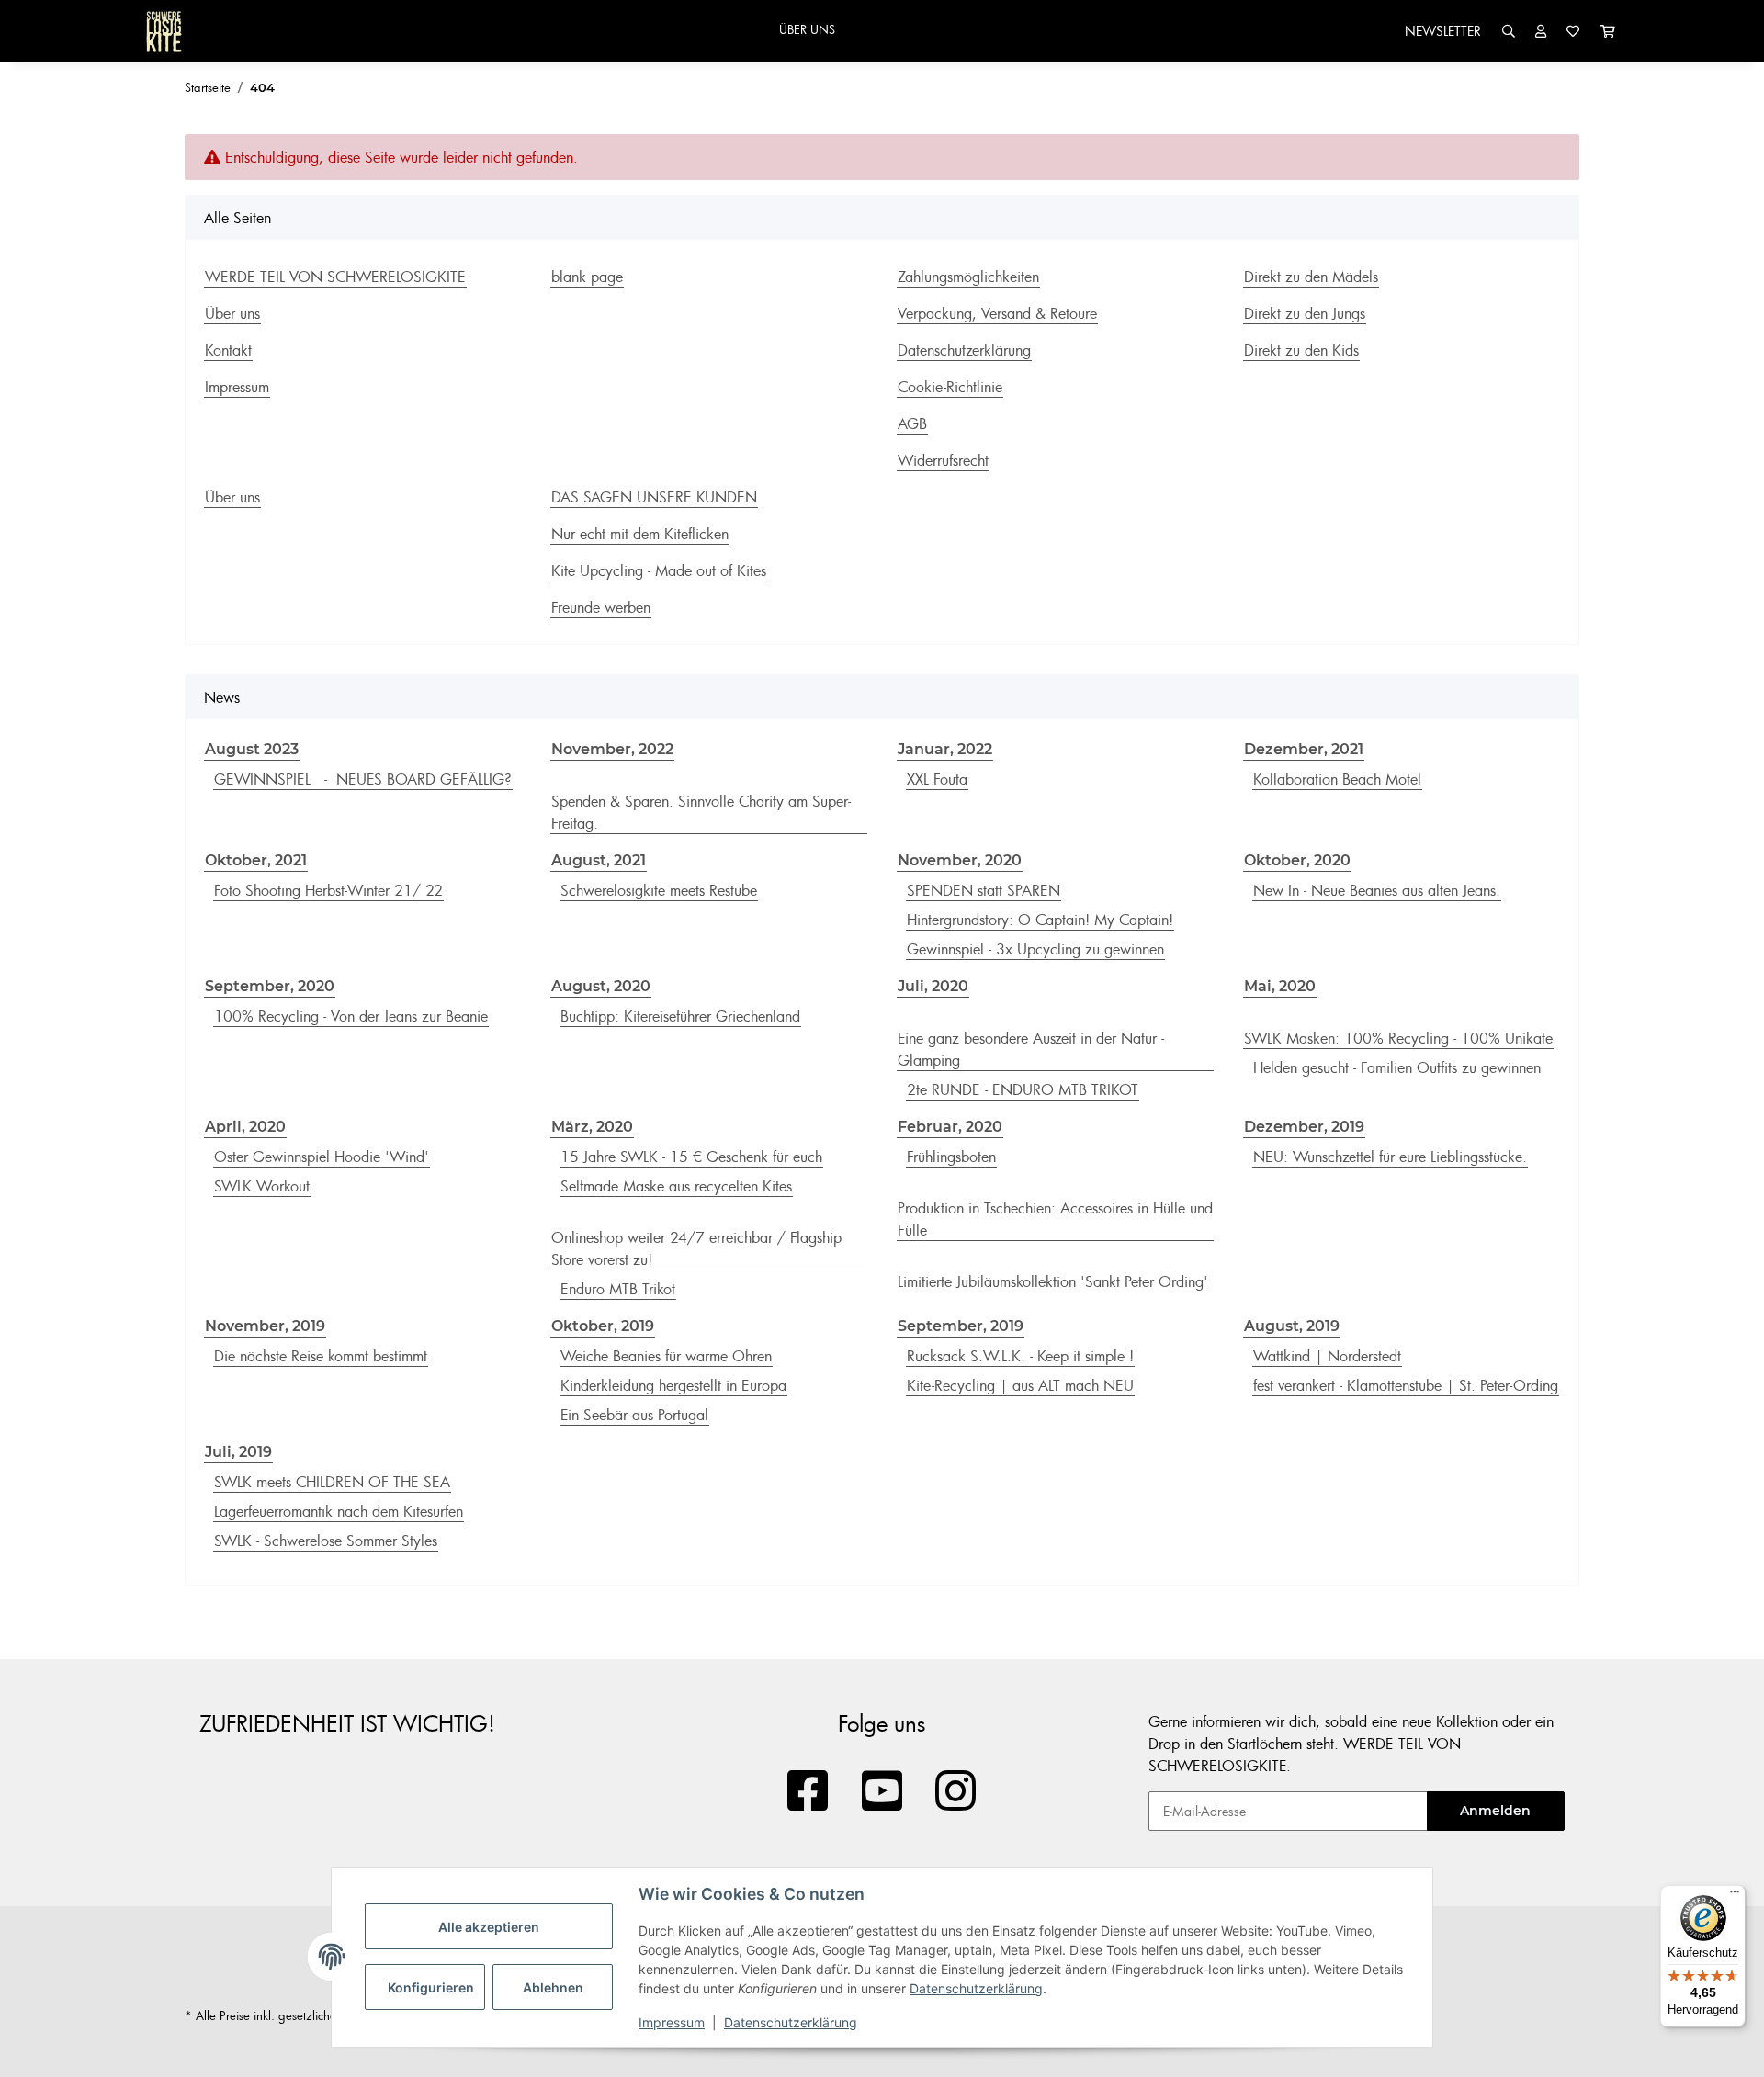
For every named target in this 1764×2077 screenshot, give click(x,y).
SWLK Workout (262, 1186)
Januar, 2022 (945, 749)
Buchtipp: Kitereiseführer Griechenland (680, 1016)
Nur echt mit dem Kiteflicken (640, 534)
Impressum (672, 2022)
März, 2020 (592, 1127)
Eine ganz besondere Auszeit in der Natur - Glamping (1031, 1049)
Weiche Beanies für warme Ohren (666, 1356)
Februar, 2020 (950, 1127)
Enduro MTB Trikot (618, 1289)
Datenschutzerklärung (976, 1988)
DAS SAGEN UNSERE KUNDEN (654, 497)
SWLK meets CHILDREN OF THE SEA (332, 1482)
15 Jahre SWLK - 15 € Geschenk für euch (691, 1157)
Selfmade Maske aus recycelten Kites (676, 1186)
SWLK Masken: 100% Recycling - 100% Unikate (1398, 1038)
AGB (912, 423)
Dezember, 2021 (1304, 749)
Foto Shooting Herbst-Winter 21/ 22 (328, 890)
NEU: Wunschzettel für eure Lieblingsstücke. (1390, 1157)
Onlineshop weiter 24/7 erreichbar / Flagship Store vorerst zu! (696, 1248)
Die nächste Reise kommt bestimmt (321, 1356)
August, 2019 (1292, 1326)
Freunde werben (601, 607)
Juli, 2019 (238, 1452)
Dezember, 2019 (1304, 1127)
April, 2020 (245, 1127)
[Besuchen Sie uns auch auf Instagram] (956, 1792)
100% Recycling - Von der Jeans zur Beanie (351, 1016)
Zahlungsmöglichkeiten (968, 277)
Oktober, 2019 (603, 1326)
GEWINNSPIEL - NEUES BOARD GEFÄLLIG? (363, 779)
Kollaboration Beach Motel (1337, 779)
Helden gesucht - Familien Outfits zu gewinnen (1397, 1067)
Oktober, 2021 (256, 860)
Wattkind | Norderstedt (1327, 1356)
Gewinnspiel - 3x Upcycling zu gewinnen (1035, 949)
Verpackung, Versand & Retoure (997, 313)
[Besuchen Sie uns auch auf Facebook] (808, 1792)
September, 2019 (961, 1326)
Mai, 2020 (1280, 986)
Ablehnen (553, 1987)
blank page (587, 277)
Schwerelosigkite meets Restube (659, 890)
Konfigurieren (431, 1987)
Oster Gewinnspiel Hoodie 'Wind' (322, 1157)
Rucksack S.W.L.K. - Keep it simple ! (1020, 1356)
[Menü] (1735, 1896)
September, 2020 (270, 986)
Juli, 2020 (933, 986)
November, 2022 (612, 749)
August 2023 (252, 749)
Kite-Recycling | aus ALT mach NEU (1020, 1385)
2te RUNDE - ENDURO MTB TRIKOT (1023, 1089)
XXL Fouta (937, 779)
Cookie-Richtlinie (950, 387)
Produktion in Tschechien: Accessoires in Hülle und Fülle (1055, 1219)
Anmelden (1495, 1811)
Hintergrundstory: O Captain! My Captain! (1040, 920)
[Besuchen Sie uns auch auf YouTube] (882, 1792)
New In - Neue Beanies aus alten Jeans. (1377, 890)
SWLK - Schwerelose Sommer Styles (326, 1541)
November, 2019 (265, 1326)
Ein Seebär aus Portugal (634, 1415)
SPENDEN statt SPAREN (984, 890)
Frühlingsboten (951, 1157)
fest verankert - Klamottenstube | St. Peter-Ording (1406, 1385)
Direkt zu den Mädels (1311, 277)
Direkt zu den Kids (1301, 350)
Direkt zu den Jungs (1305, 313)
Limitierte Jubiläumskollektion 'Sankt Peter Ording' (1053, 1281)
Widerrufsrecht (943, 460)
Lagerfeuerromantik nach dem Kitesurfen (339, 1511)
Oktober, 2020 (1297, 860)
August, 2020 (601, 986)
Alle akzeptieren (489, 1927)
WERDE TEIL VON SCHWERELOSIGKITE (335, 277)
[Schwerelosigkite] (164, 31)
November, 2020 (960, 860)
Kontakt (228, 350)
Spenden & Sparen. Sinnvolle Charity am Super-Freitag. (701, 812)
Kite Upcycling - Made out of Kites (659, 570)
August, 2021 (599, 860)
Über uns (232, 313)
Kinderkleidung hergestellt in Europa (673, 1385)
